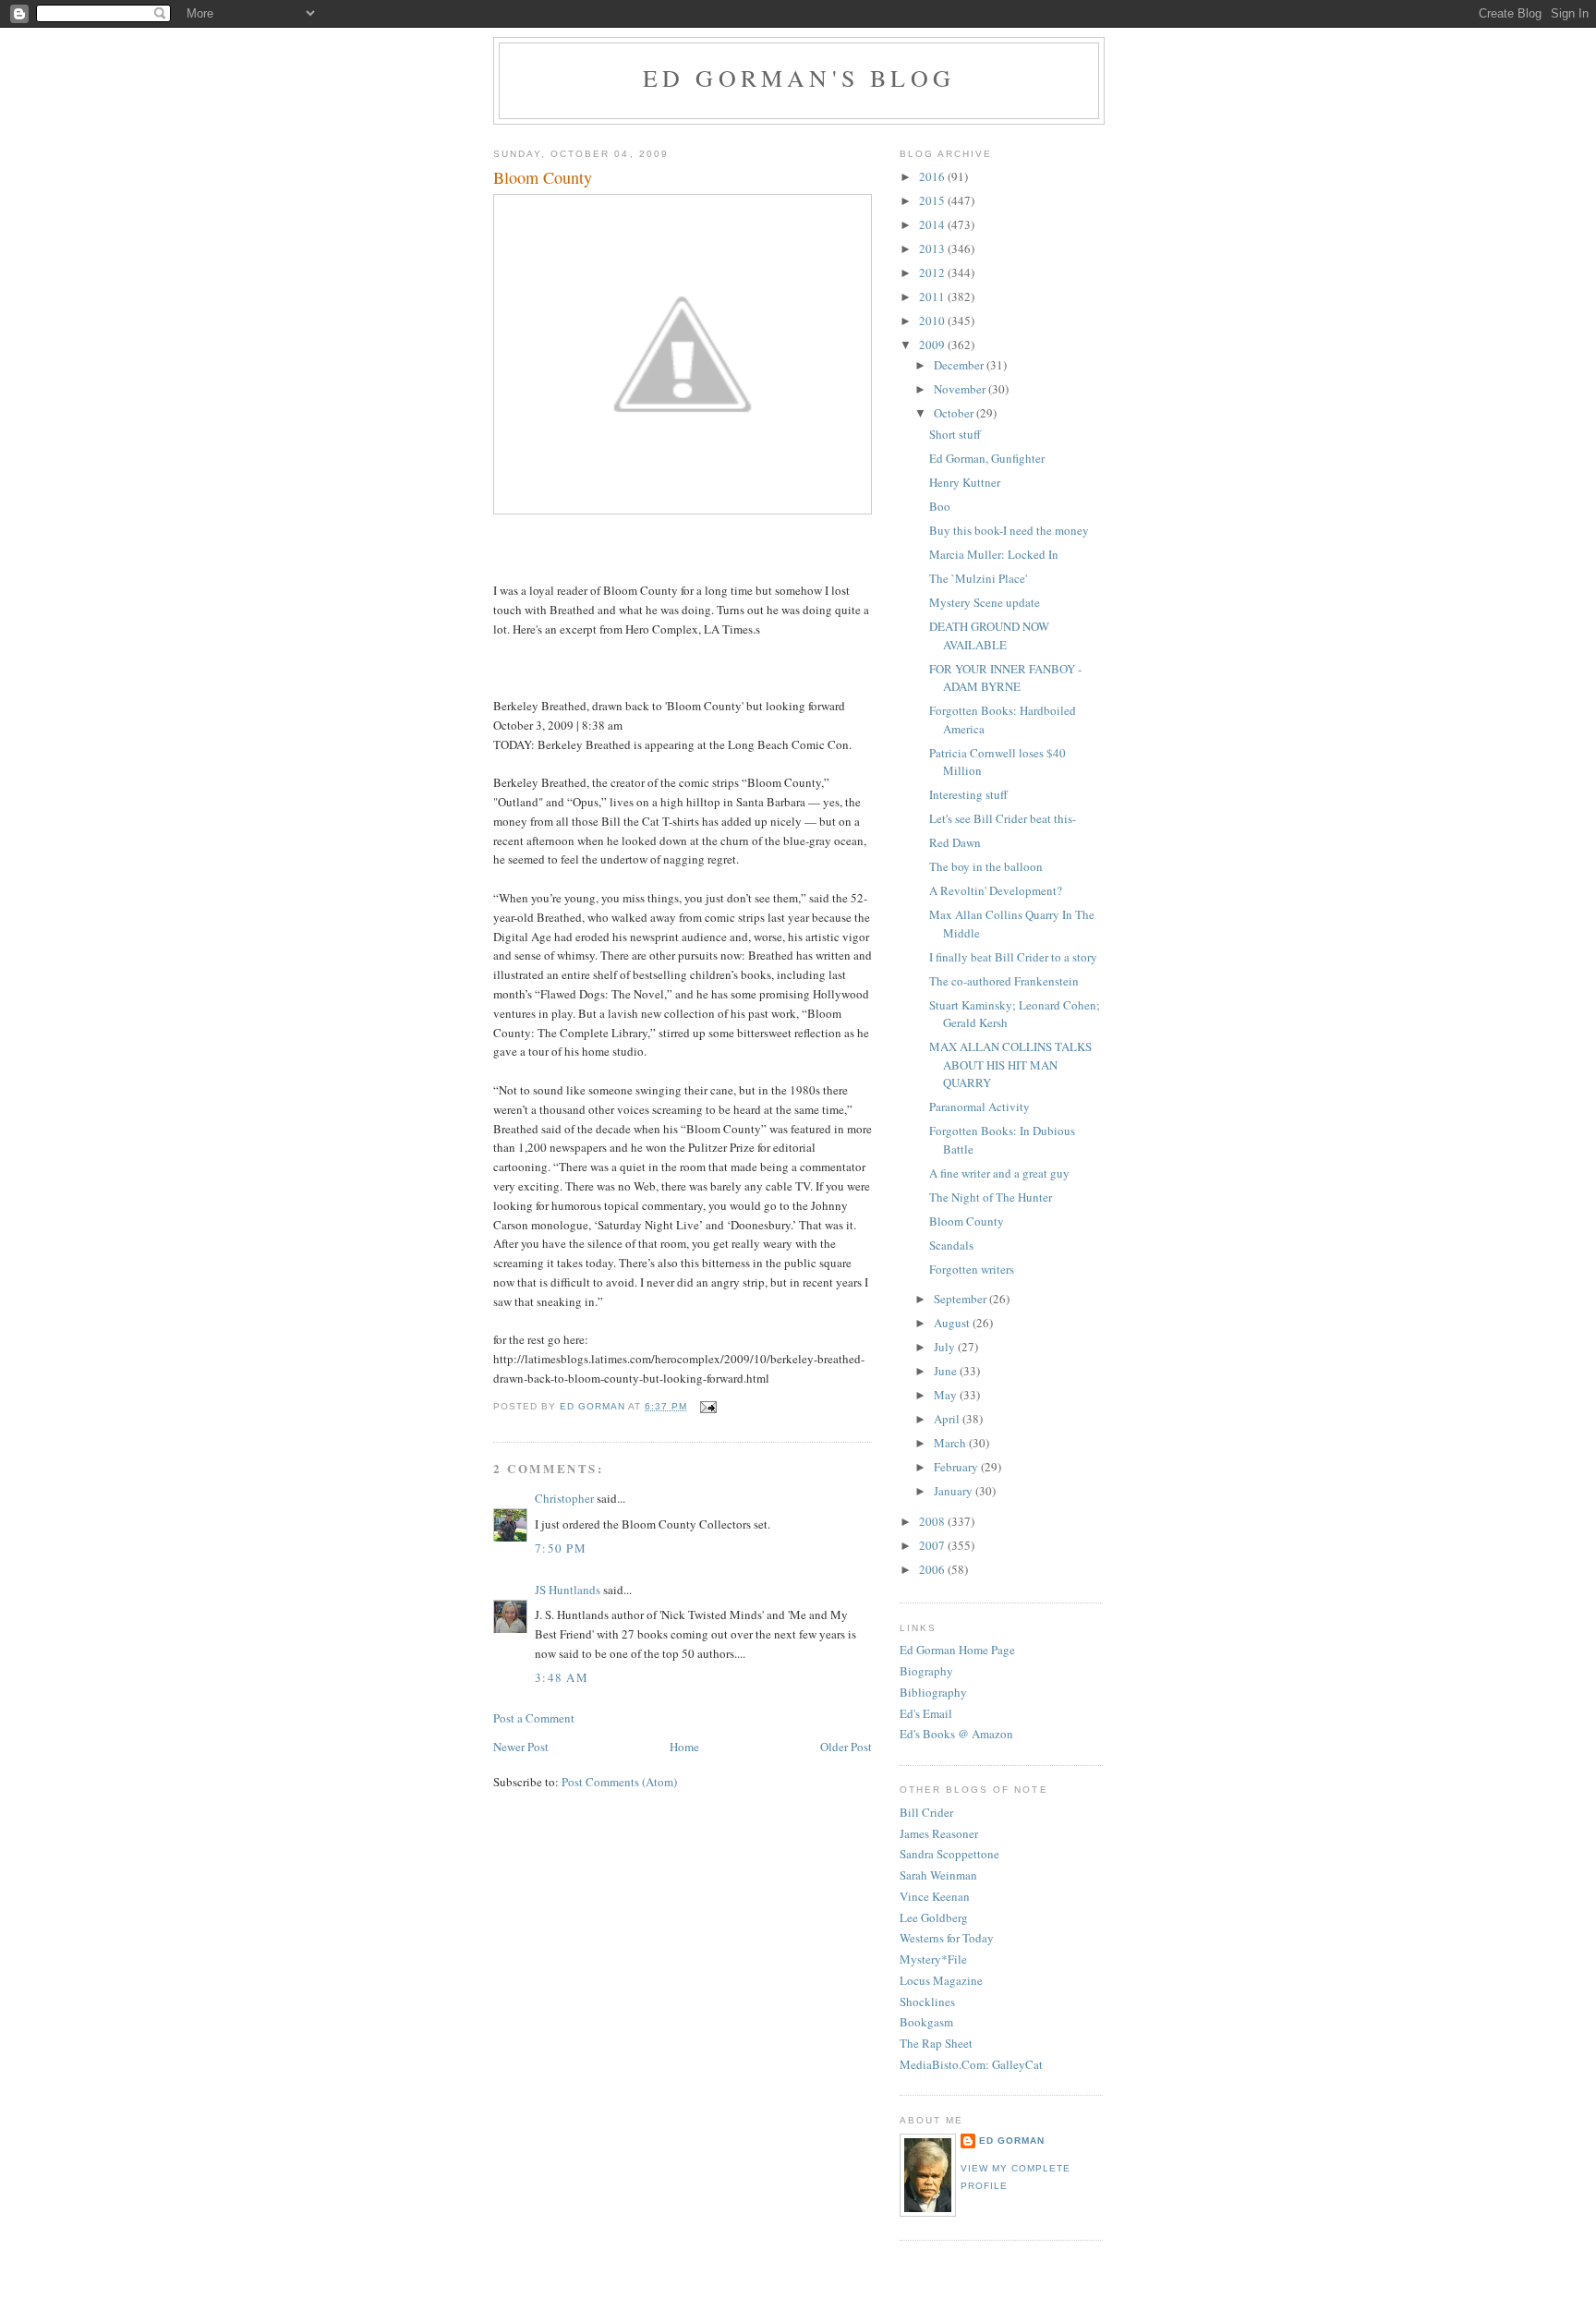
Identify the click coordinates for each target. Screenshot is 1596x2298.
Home (684, 1747)
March (951, 1443)
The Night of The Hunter (991, 1197)
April (948, 1419)
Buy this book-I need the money (1009, 530)
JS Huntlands (568, 1590)
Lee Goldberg (934, 1917)
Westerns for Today (947, 1938)
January (955, 1491)
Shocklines (927, 2002)
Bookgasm (926, 2022)
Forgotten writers (972, 1269)
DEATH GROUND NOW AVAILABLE (989, 635)
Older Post (846, 1747)
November (961, 389)
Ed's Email (926, 1713)
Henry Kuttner (965, 482)
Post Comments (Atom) (619, 1782)
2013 (933, 248)
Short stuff (955, 434)
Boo (940, 506)
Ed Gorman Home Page (957, 1650)
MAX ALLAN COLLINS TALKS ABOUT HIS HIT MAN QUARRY (1010, 1064)
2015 (933, 200)
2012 (933, 272)
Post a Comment (534, 1718)
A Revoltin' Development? (996, 890)
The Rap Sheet (936, 2043)
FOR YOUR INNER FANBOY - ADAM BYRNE (1005, 678)
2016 (933, 176)
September (961, 1299)
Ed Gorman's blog (799, 78)
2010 (933, 321)
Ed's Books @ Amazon (956, 1734)
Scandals (951, 1245)
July (946, 1347)
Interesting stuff (968, 794)
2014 (933, 224)
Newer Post (521, 1747)
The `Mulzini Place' (978, 578)
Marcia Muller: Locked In (994, 554)
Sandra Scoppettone (949, 1854)
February (957, 1467)
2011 (933, 296)
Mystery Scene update (985, 602)
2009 (933, 345)
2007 (933, 1545)
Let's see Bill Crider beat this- (1003, 818)
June (947, 1371)
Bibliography (933, 1692)
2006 (933, 1569)
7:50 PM (561, 1548)
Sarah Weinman (938, 1875)
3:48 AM (562, 1677)
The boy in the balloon (986, 866)
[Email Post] (707, 1406)
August (953, 1323)
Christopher (564, 1498)
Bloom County (967, 1221)
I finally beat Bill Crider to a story (1013, 957)
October (955, 413)
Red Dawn (955, 842)
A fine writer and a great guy (999, 1173)
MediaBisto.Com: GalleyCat (971, 2064)
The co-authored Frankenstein (1004, 981)
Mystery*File (933, 1959)
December (960, 365)
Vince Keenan (935, 1896)
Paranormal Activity (979, 1107)
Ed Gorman (1012, 2141)
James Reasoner (939, 1833)
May (947, 1395)
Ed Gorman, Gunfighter (987, 458)
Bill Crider (926, 1812)
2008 (933, 1521)
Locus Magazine (941, 1980)
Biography (926, 1671)
